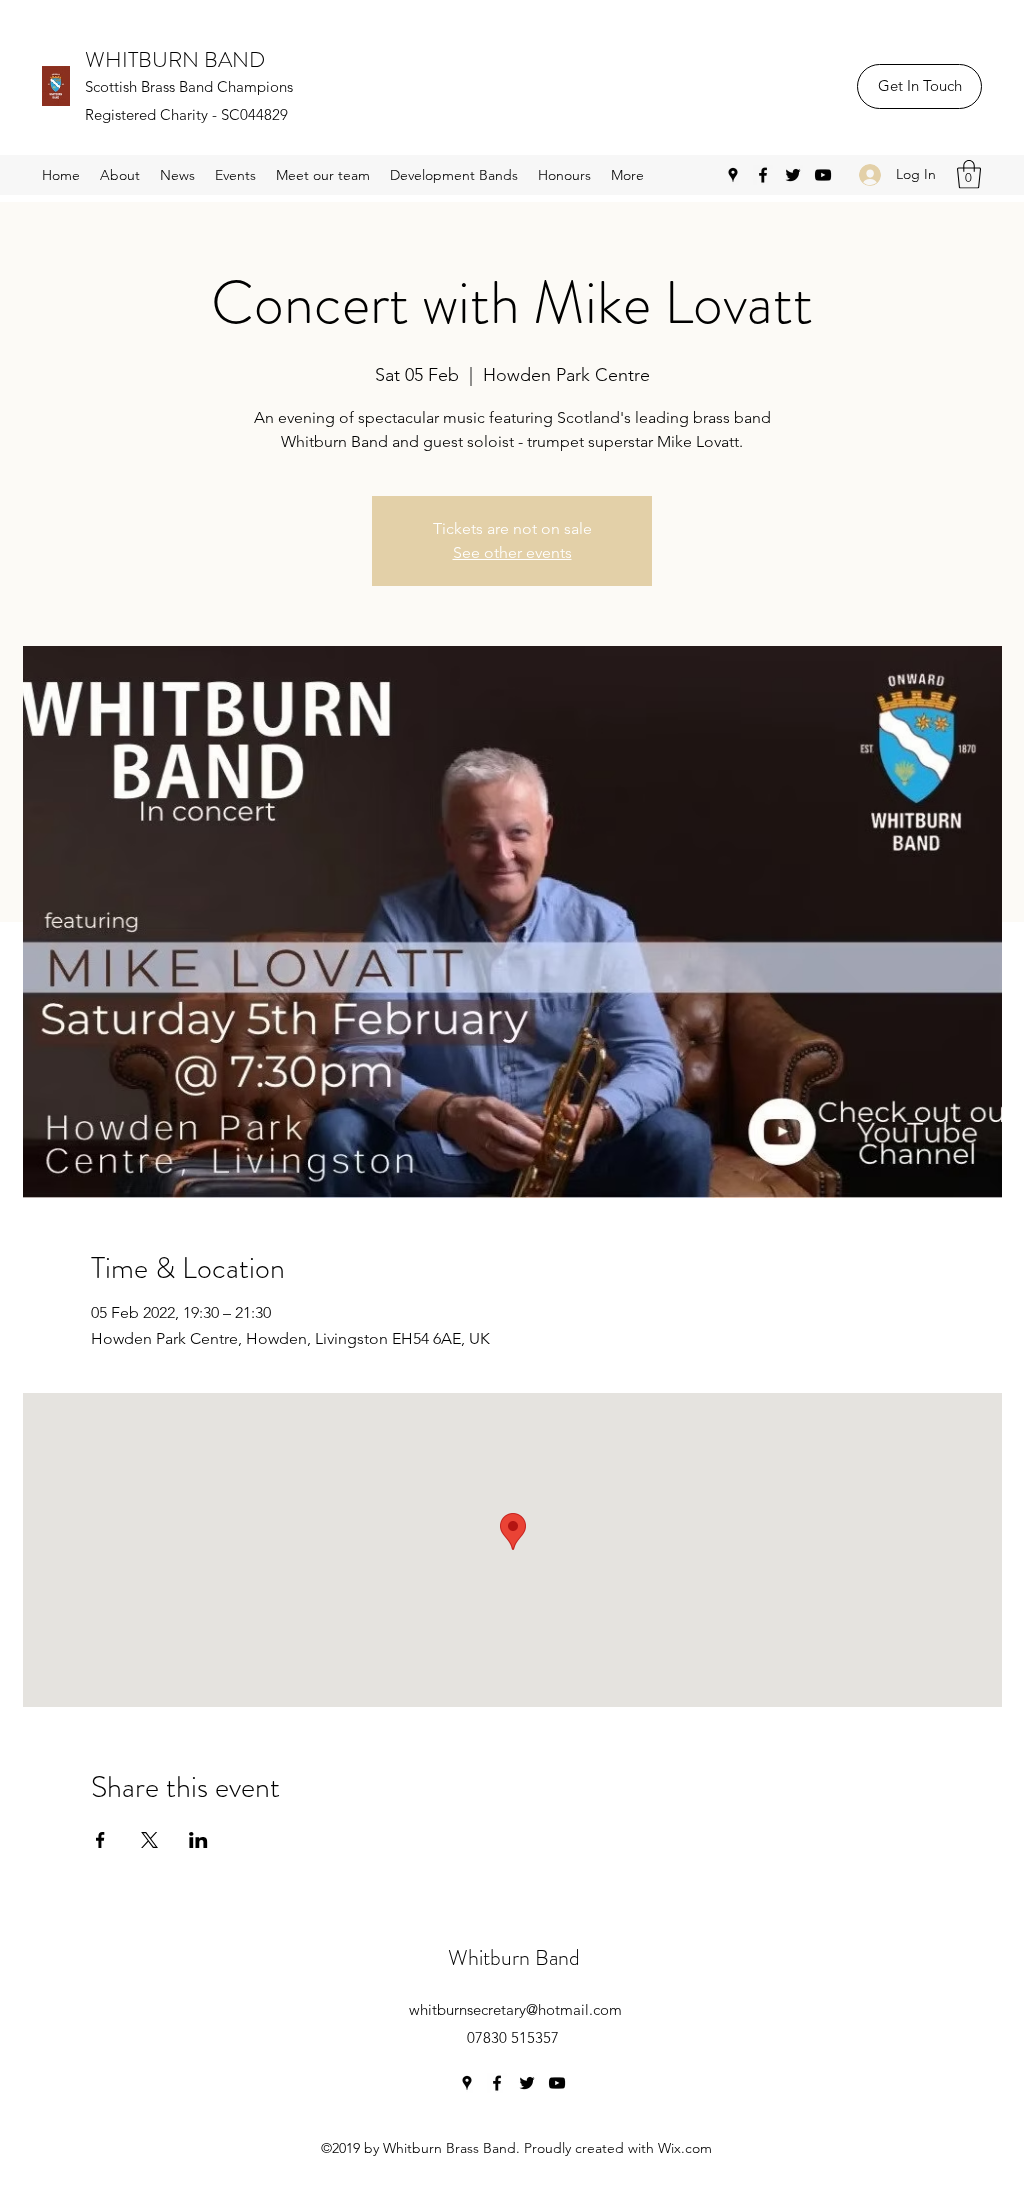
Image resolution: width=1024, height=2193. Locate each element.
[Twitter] (793, 175)
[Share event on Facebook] (100, 1840)
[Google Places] (733, 175)
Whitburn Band (514, 1957)
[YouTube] (823, 175)
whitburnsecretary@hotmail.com (515, 2009)
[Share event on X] (149, 1840)
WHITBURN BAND (175, 59)
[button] (969, 174)
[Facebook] (763, 175)
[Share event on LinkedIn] (198, 1840)
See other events (512, 552)
